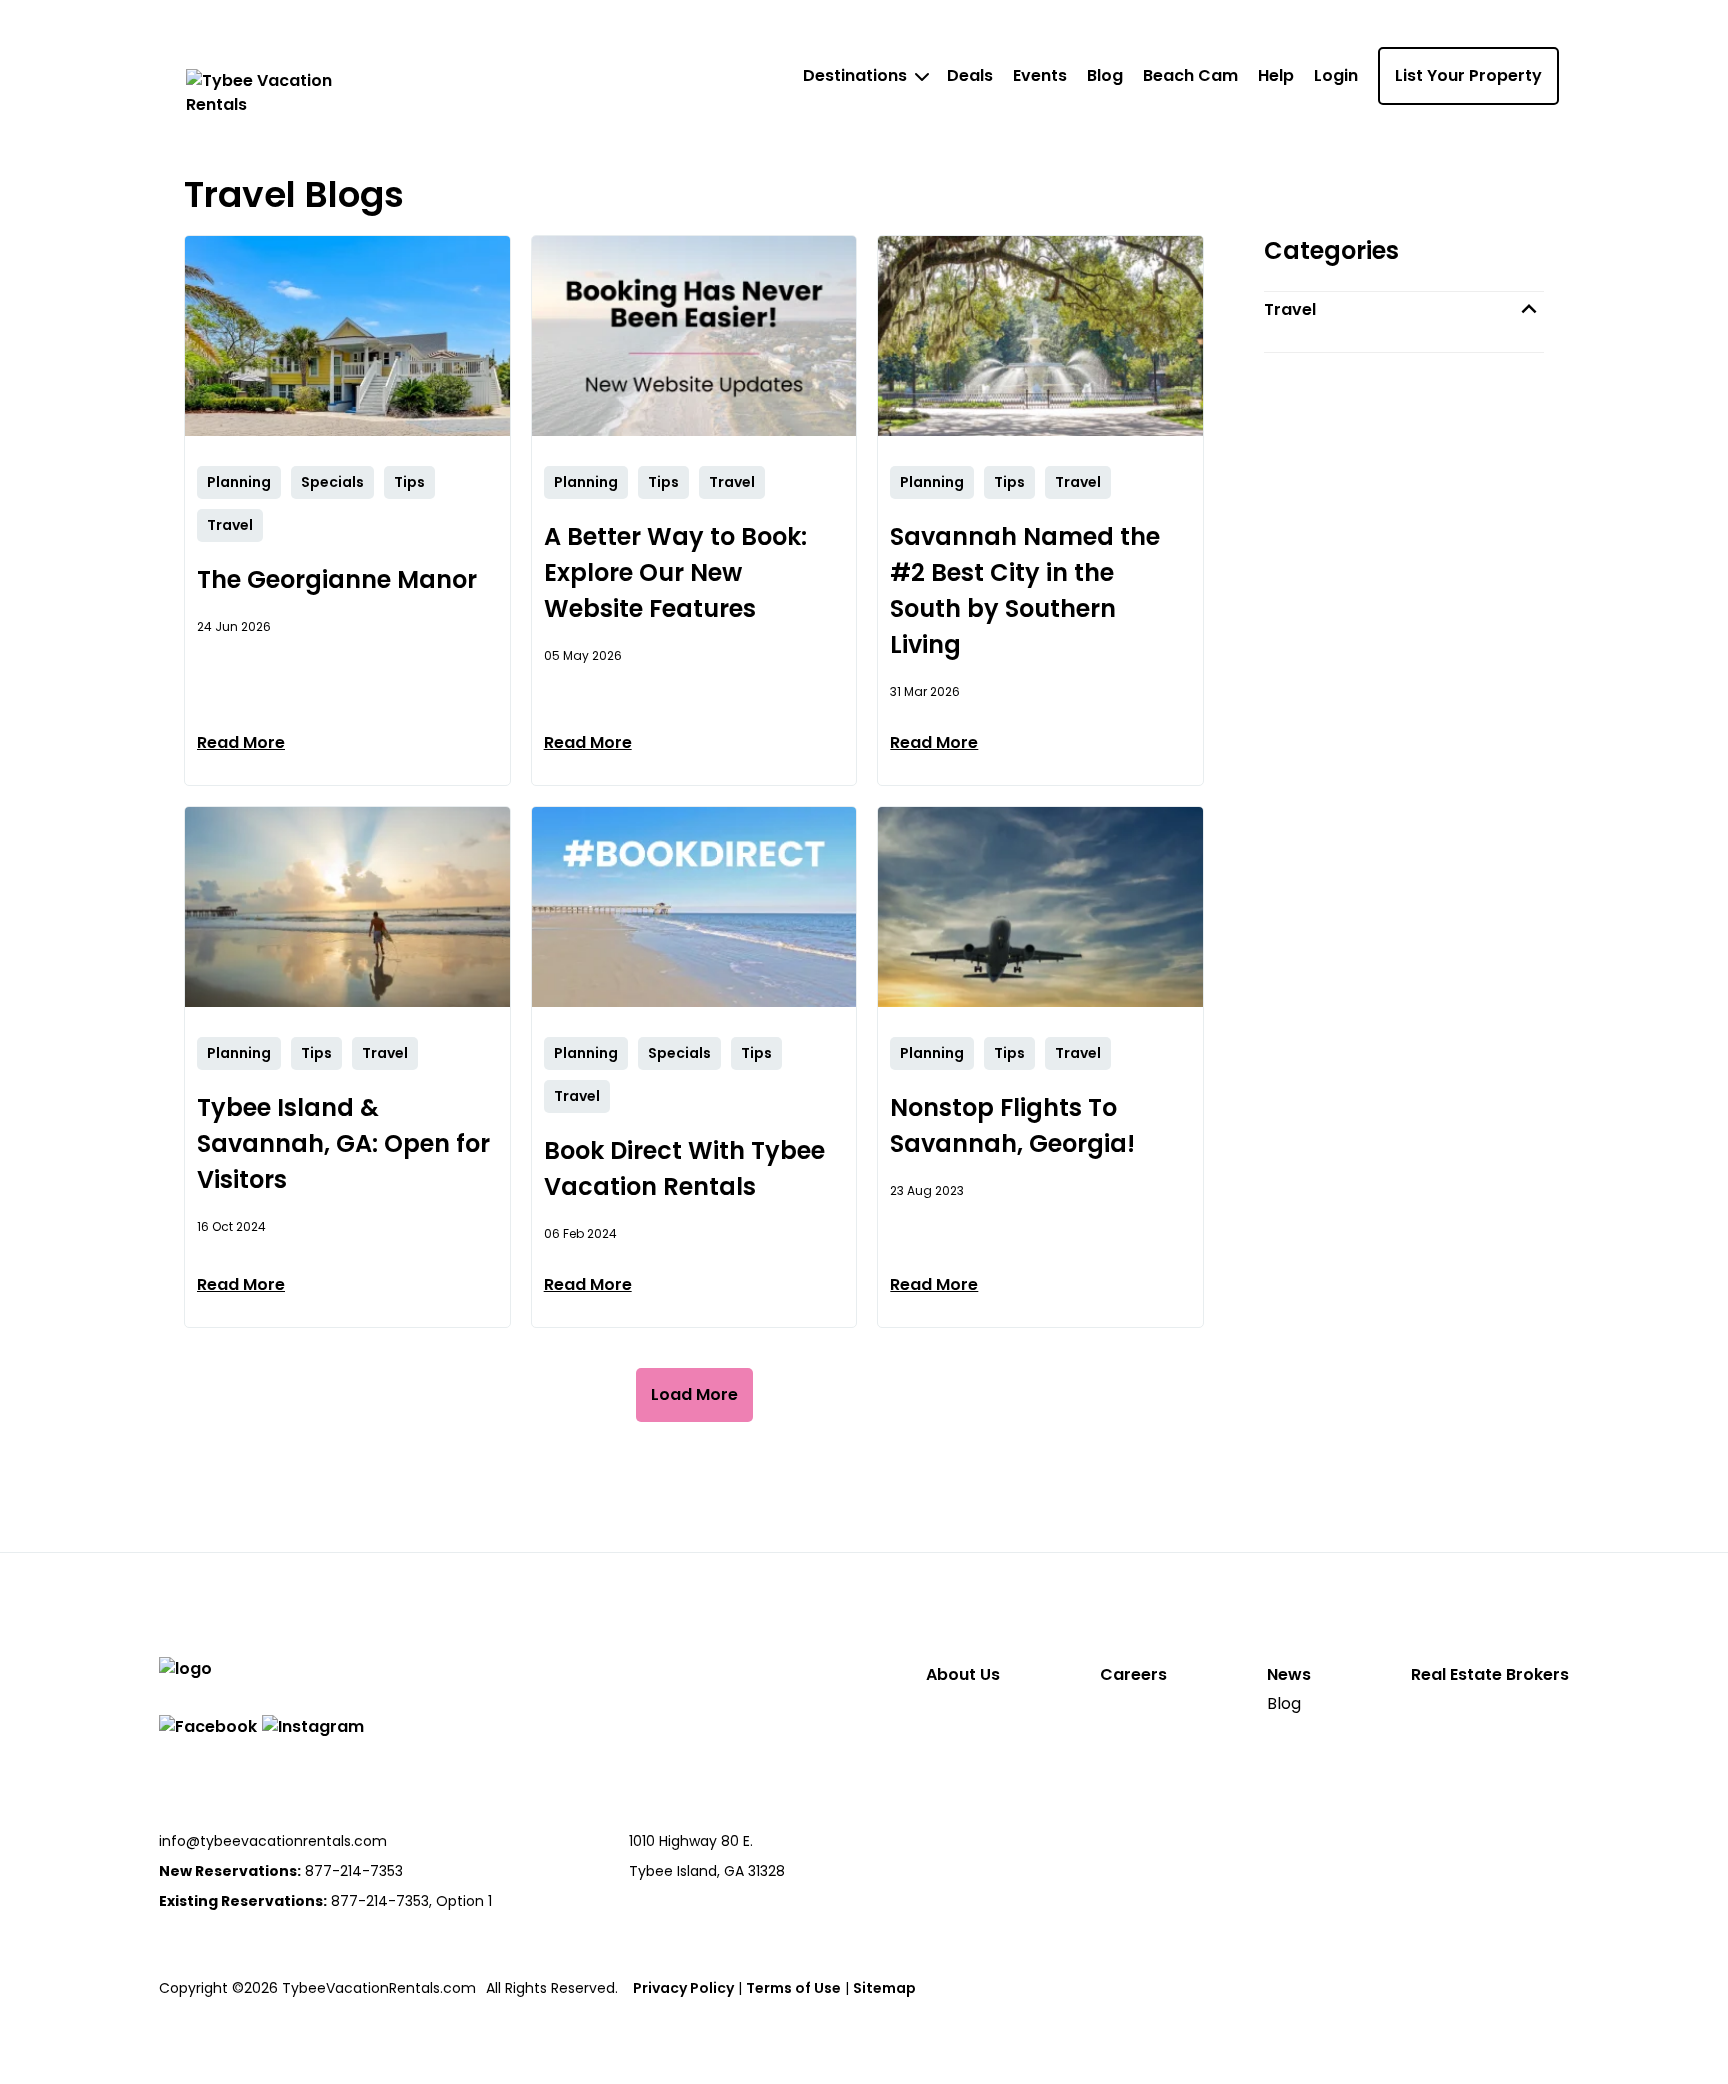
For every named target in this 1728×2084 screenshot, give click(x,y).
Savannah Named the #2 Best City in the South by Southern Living (1025, 590)
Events (1040, 75)
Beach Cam (1190, 75)
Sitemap (884, 1988)
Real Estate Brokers (1490, 1674)
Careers (1133, 1674)
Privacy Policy (683, 1988)
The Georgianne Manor (337, 579)
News (1289, 1674)
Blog (1105, 75)
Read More (241, 742)
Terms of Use (793, 1988)
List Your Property (1468, 75)
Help (1276, 75)
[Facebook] (208, 1726)
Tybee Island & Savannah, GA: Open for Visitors (343, 1143)
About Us (963, 1674)
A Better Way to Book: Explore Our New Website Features (675, 572)
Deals (970, 75)
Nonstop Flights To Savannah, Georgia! (1012, 1125)
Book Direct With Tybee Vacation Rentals (684, 1168)
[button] (1404, 309)
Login (1336, 75)
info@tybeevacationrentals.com (273, 1841)
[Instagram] (313, 1726)
